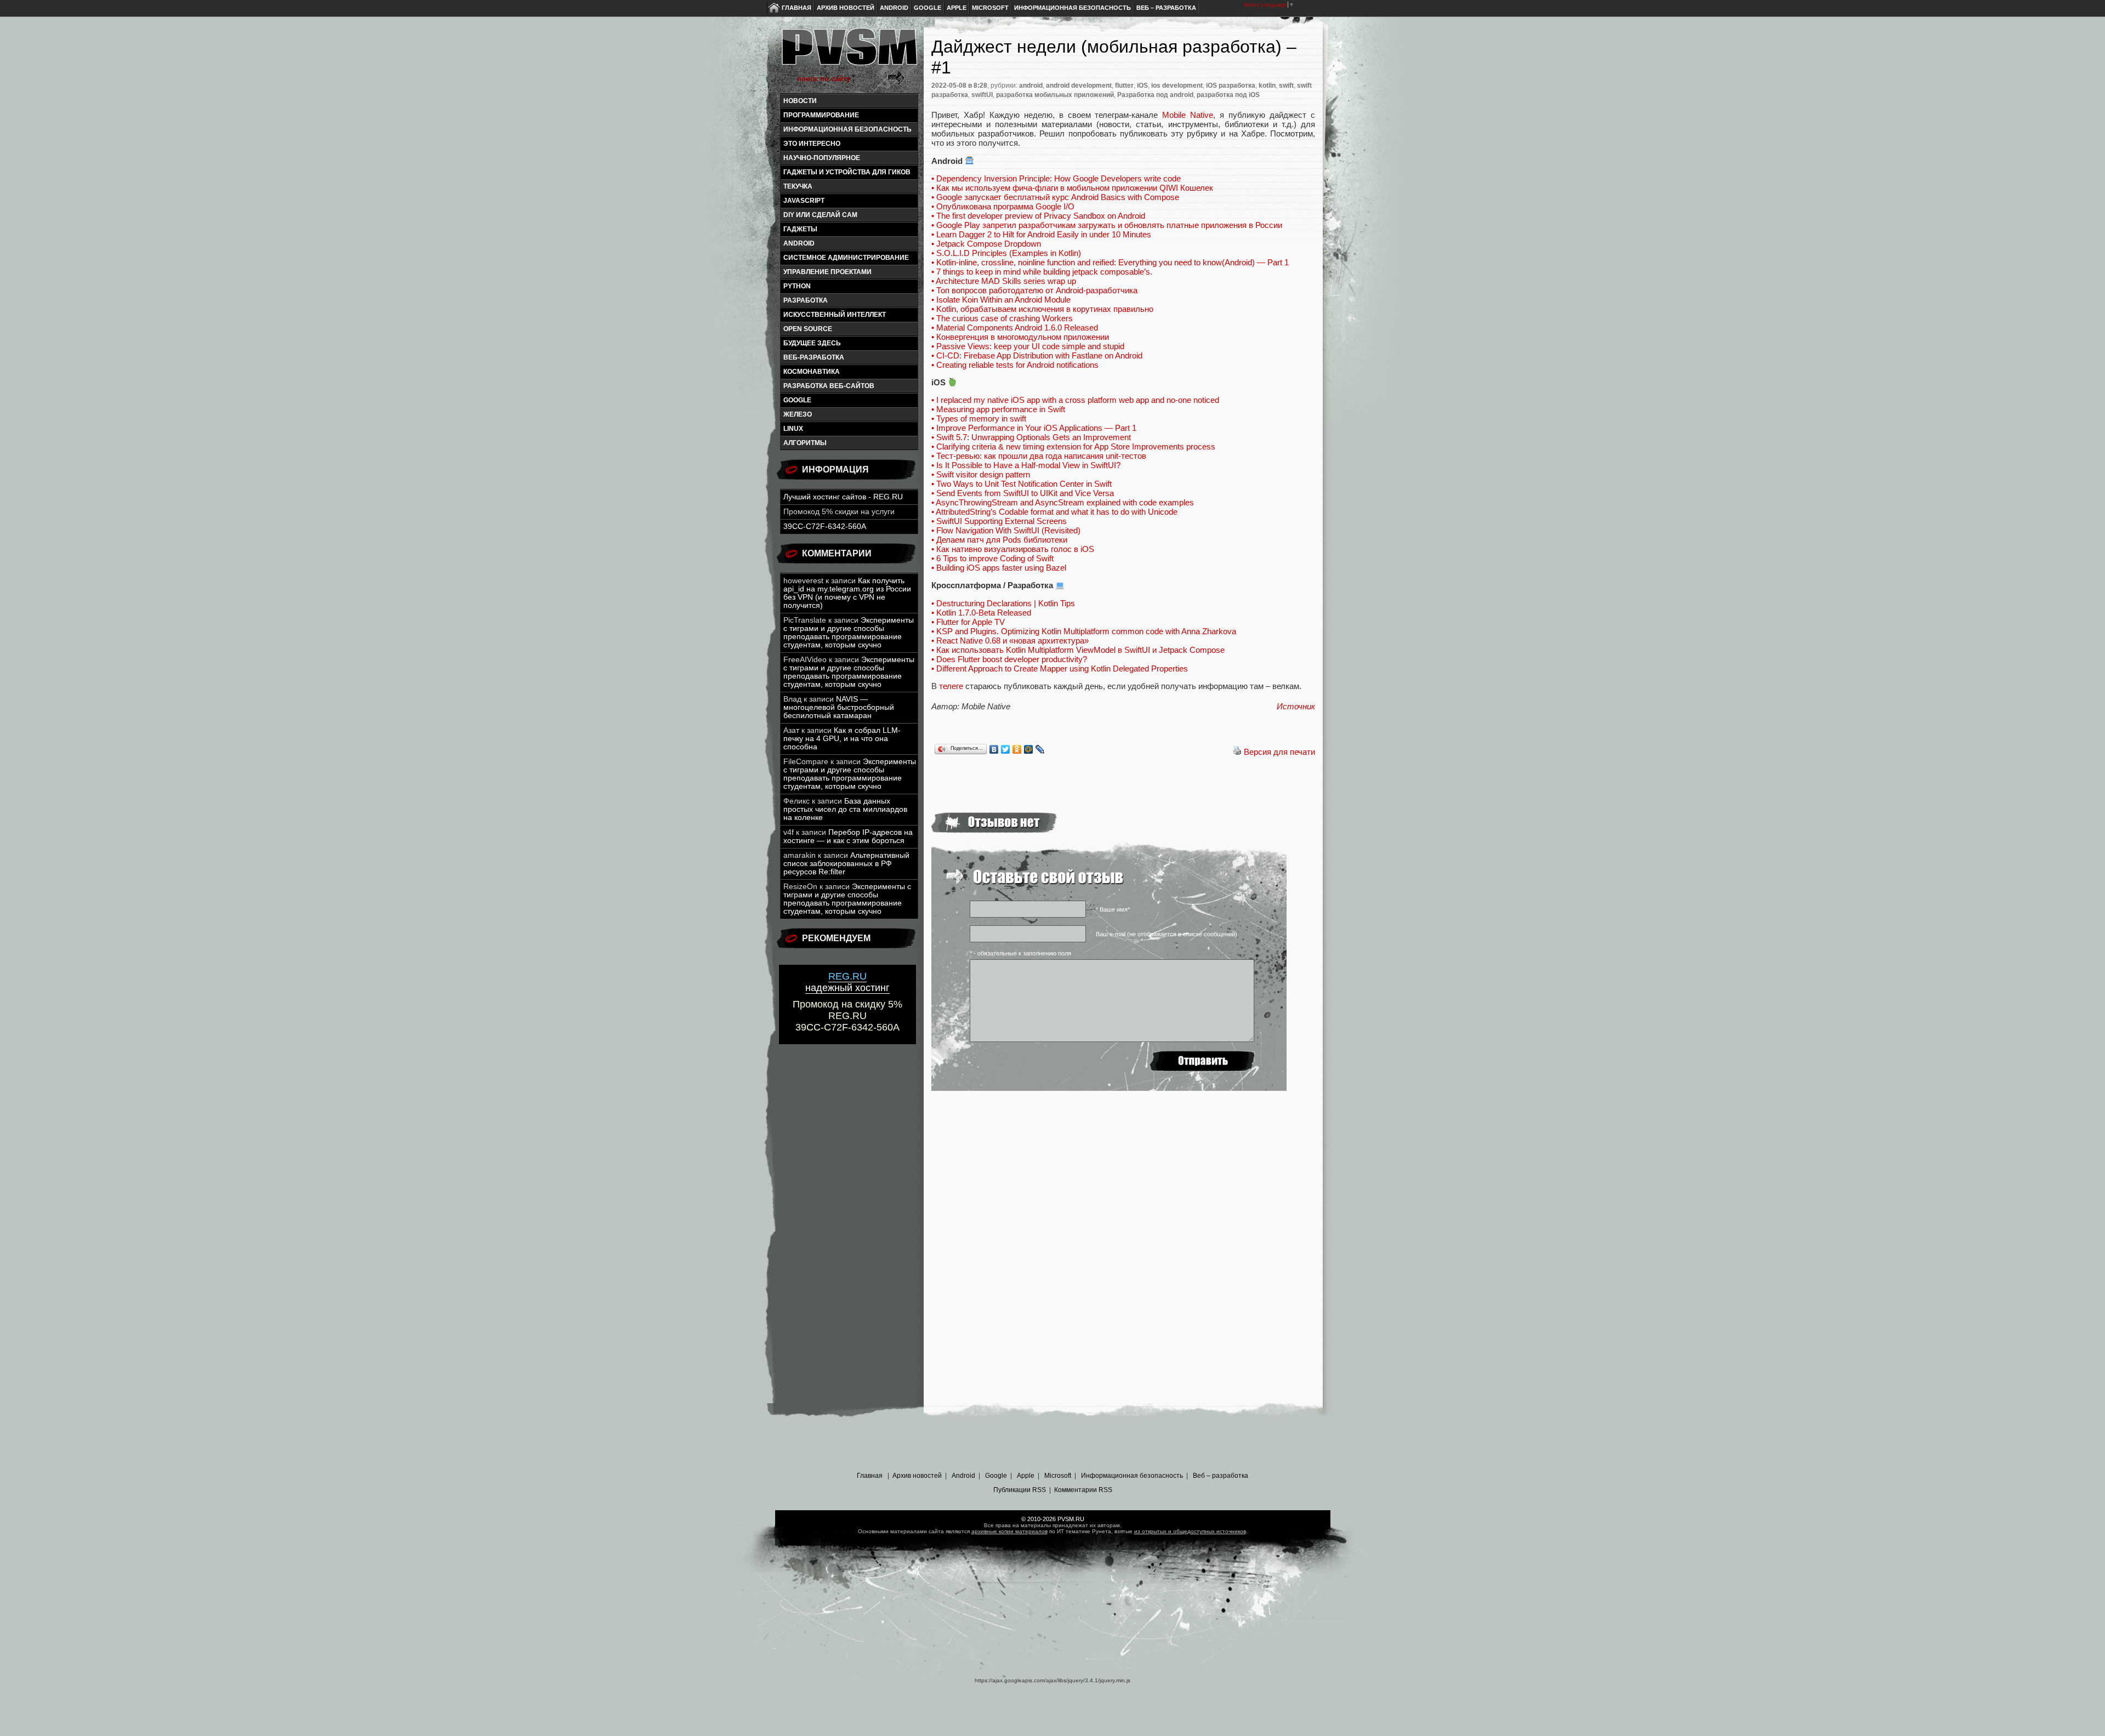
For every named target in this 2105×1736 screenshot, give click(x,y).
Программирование (821, 115)
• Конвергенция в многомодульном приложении (1020, 337)
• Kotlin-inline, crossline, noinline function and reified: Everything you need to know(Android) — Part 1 (1110, 262)
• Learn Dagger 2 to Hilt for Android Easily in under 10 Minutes (1041, 234)
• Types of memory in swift (979, 419)
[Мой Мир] (1029, 749)
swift (1286, 86)
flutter (1124, 86)
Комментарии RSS (1083, 1490)
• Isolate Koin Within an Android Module (1001, 300)
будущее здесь (812, 343)
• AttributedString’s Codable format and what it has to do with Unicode (1054, 512)
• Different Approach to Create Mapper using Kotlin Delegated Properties (1060, 668)
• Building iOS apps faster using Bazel (999, 568)
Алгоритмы (805, 443)
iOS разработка (1231, 86)
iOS (1142, 86)
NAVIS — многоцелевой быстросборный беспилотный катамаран (839, 707)
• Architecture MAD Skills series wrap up (1004, 281)
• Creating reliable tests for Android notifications (1015, 365)
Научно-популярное (822, 158)
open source (808, 329)
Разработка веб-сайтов (829, 386)
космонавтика (812, 372)
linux (793, 429)
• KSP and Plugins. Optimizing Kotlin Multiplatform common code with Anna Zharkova (1084, 631)
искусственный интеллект (835, 315)
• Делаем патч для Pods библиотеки (999, 540)
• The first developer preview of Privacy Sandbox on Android (1038, 216)
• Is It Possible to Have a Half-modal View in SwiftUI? (1026, 465)
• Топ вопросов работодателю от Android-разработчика (1034, 290)
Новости (800, 101)
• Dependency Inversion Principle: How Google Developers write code (1056, 178)
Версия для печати (1279, 752)
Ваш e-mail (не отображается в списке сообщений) (1167, 934)
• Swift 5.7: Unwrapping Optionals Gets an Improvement (1031, 437)
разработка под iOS (1228, 95)
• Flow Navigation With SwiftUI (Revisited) (1006, 530)
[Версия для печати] (1237, 752)
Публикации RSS (1020, 1490)
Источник (1296, 706)
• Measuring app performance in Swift (998, 409)
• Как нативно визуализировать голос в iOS (1013, 549)
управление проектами (827, 272)
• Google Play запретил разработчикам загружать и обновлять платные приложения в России (1107, 225)
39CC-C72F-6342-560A (825, 527)
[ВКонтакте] (994, 749)
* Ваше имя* (1113, 909)
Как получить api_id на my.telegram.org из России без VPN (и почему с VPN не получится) (847, 593)
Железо (798, 414)
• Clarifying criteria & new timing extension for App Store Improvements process (1073, 446)
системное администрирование (846, 258)
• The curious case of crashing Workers (1002, 318)
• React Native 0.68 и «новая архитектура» (1010, 641)
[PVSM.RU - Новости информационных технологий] (849, 52)
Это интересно (812, 144)
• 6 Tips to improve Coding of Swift (992, 558)
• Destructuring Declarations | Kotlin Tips (1003, 603)
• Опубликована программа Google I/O (1003, 206)
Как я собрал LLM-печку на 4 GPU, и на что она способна (842, 739)
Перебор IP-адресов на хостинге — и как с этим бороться (848, 836)
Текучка (798, 186)
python (797, 286)
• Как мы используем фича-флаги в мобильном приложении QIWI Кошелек (1072, 188)
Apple (957, 8)
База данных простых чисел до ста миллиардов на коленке (845, 809)
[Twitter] (1006, 749)
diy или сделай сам (820, 215)
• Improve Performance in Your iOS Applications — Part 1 (1034, 428)
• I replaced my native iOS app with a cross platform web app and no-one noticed (1075, 400)
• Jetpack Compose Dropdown (986, 244)
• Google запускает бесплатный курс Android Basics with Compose (1055, 197)
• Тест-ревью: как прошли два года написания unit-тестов (1039, 456)
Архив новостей (846, 8)
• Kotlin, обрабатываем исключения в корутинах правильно (1042, 309)
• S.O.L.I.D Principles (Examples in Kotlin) (1006, 253)
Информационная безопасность (1073, 8)
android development (1079, 86)
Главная (797, 8)
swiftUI (982, 95)
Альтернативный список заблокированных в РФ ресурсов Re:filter (846, 864)
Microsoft (990, 8)
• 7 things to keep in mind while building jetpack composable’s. (1042, 272)
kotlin (1267, 86)
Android (894, 8)
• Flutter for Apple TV (968, 622)
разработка (806, 300)
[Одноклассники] (1017, 749)
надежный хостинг (847, 982)
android (799, 243)
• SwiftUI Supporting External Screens (999, 521)
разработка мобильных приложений (1055, 95)
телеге (951, 686)
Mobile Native (1188, 115)
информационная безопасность (847, 129)
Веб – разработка (1166, 8)
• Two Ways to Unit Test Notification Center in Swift (1022, 484)
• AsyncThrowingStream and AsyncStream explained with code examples (1063, 502)
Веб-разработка (814, 357)
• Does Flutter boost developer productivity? (1009, 659)
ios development (1177, 86)
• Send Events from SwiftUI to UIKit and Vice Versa (1023, 493)
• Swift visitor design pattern (981, 474)
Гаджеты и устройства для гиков (847, 172)
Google (928, 8)
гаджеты (800, 229)
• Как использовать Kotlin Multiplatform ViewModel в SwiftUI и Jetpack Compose (1078, 650)
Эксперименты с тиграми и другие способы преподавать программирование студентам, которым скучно (849, 633)
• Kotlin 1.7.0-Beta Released (981, 613)
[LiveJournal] (1040, 749)
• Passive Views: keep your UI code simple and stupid (1028, 346)
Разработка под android (1155, 95)
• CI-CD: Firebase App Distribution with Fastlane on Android (1037, 355)
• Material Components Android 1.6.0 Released (1015, 328)
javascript (804, 201)
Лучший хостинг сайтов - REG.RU (843, 497)
